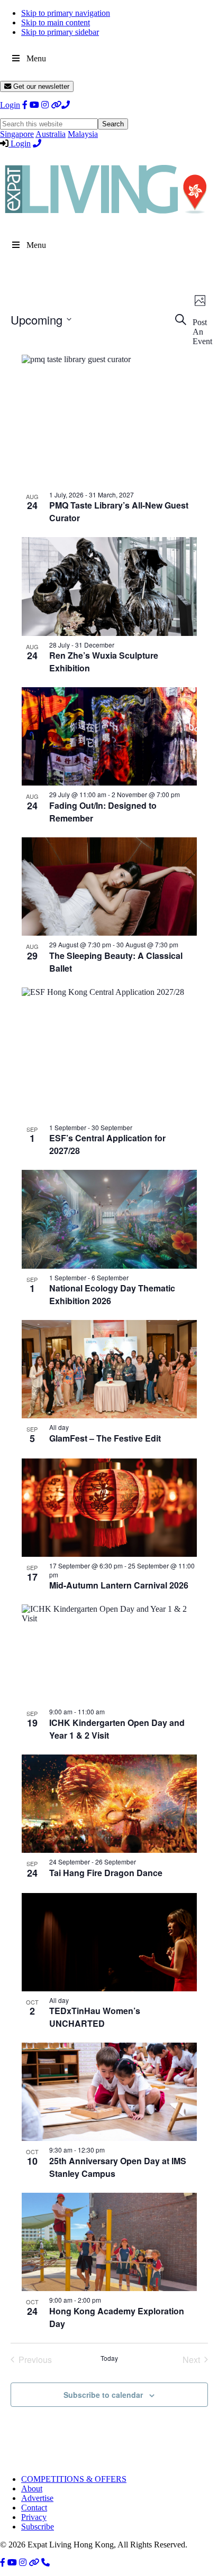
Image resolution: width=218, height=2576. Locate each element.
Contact (34, 2508)
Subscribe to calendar (103, 2395)
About (32, 2489)
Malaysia (83, 134)
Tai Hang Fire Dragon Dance (106, 1873)
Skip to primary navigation (66, 13)
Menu (36, 58)
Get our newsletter (40, 86)
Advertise (37, 2498)
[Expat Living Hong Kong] (106, 219)
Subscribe (38, 2527)
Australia (51, 134)
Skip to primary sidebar (60, 32)
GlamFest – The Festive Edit (105, 1438)
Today (109, 2358)
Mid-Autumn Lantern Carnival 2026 (119, 1585)
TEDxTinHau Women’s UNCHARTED (95, 2017)
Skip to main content (56, 22)
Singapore (17, 134)
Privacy (34, 2517)
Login (10, 105)
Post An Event (202, 332)
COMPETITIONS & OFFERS (74, 2479)
